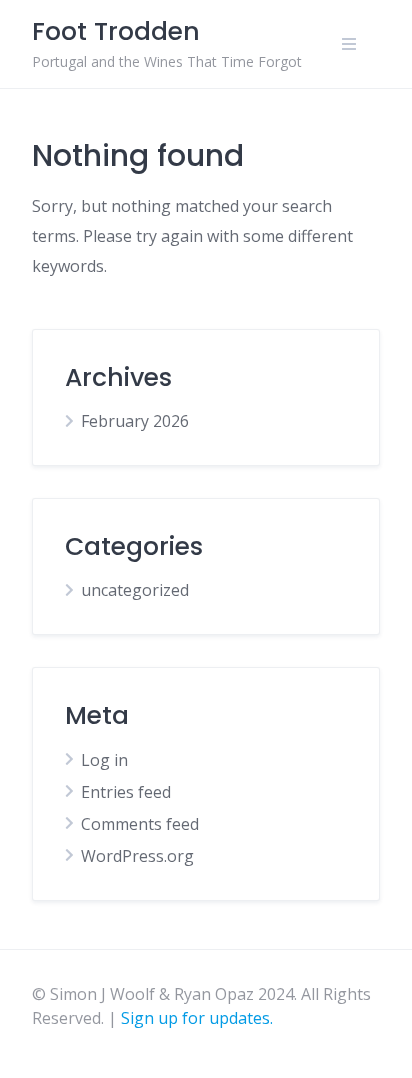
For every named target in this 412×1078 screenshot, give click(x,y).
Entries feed (126, 792)
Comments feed (140, 824)
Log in (104, 760)
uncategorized (135, 590)
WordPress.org (137, 856)
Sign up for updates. (197, 1018)
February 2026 (135, 421)
